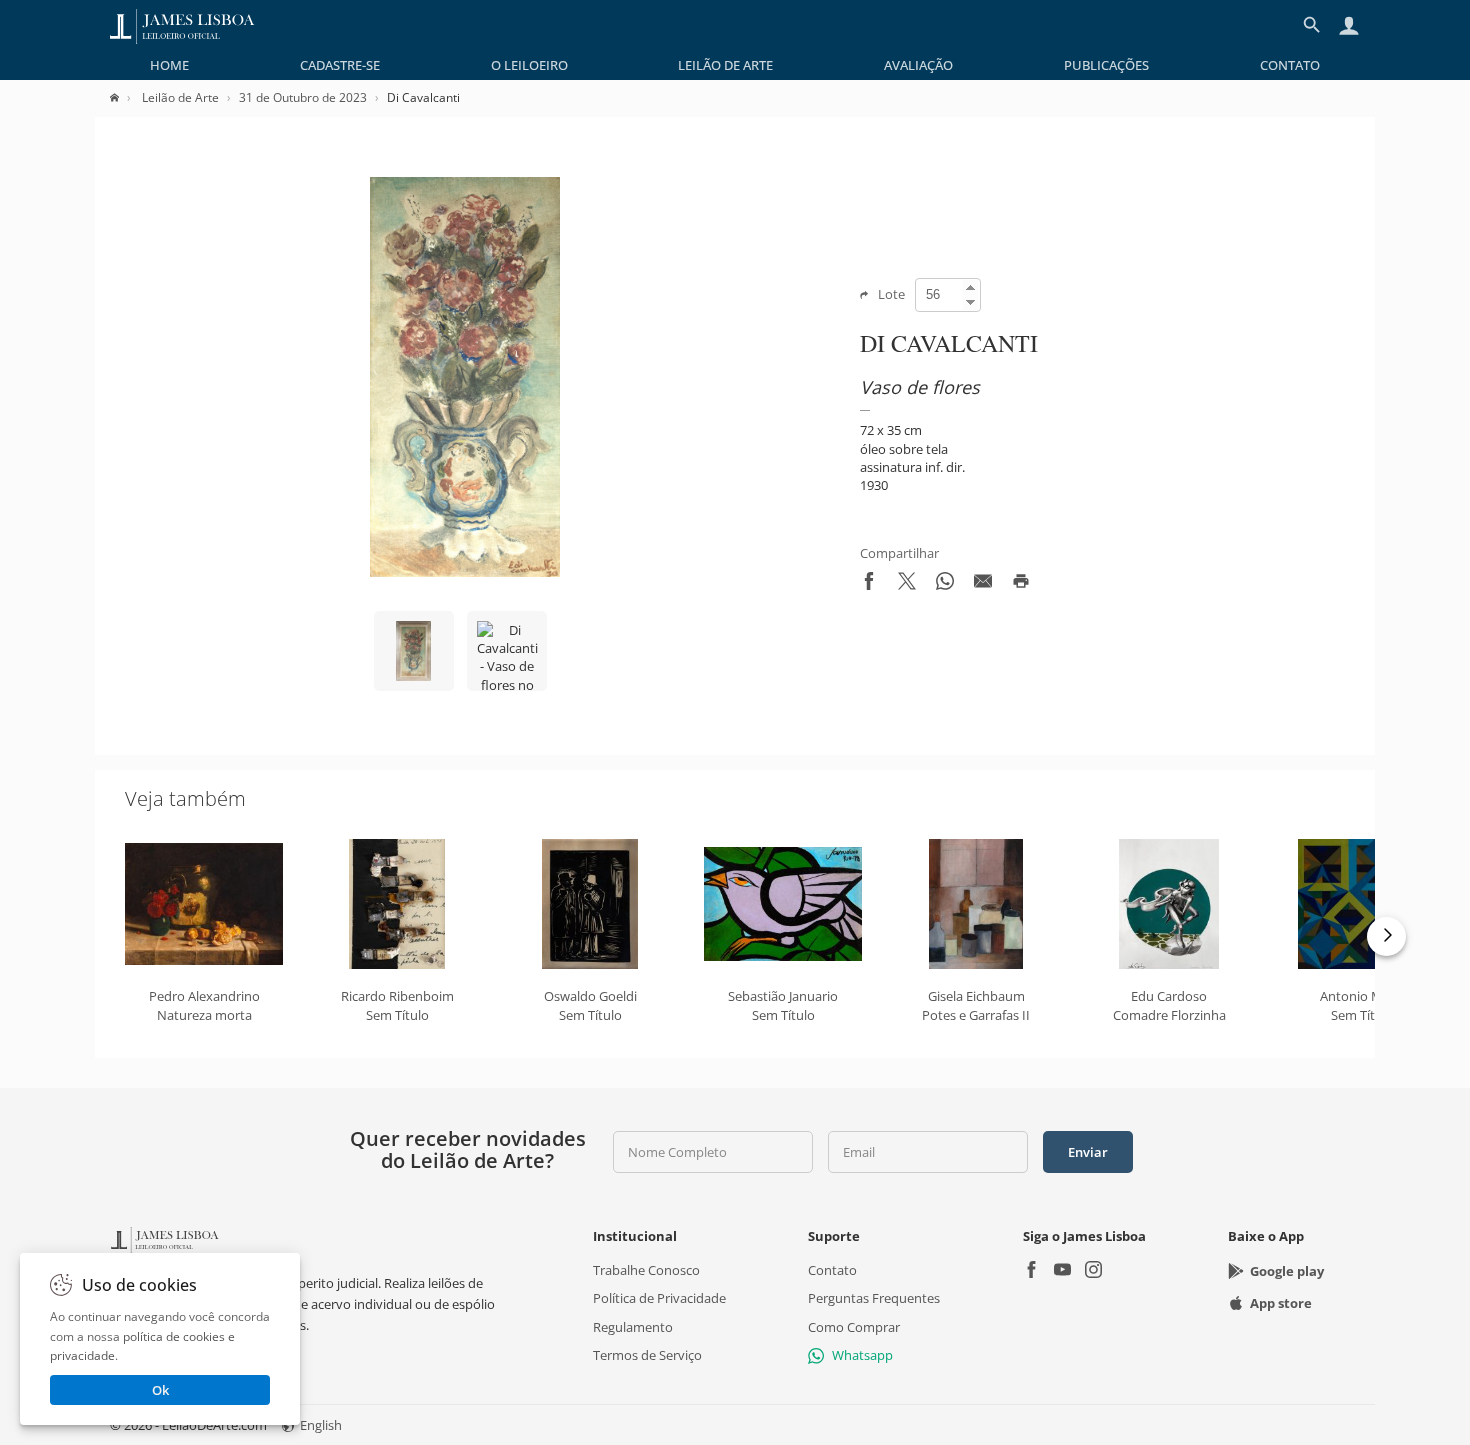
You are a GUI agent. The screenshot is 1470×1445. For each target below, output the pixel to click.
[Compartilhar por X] (907, 585)
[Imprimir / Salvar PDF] (1021, 585)
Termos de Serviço (647, 1355)
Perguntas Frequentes (874, 1298)
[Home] (124, 97)
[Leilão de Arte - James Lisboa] (182, 25)
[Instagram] (1093, 1271)
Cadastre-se (340, 65)
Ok (160, 1390)
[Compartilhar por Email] (983, 585)
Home (169, 65)
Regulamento (633, 1327)
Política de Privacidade (659, 1298)
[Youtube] (1062, 1271)
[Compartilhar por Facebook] (869, 585)
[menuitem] (169, 65)
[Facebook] (1031, 1271)
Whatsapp (862, 1355)
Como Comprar (854, 1327)
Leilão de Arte (725, 65)
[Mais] (1386, 936)
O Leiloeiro (529, 65)
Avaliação (918, 65)
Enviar (1088, 1152)
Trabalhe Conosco (646, 1270)
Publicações (1106, 65)
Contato (1290, 65)
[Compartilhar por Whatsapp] (945, 585)
